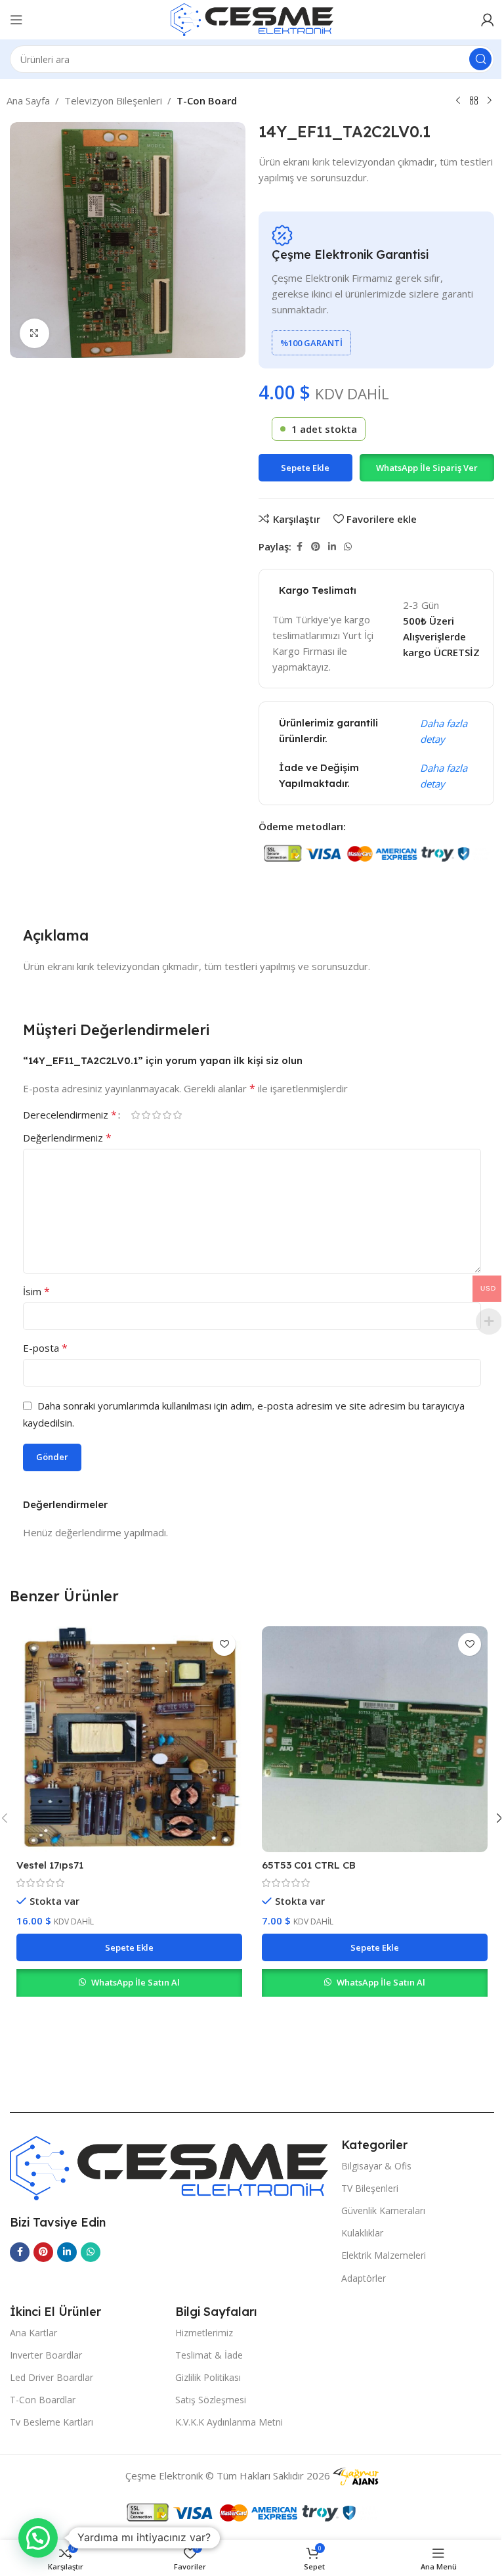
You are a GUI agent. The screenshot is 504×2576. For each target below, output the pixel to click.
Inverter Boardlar (46, 2355)
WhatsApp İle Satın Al (136, 1982)
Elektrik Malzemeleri (384, 2255)
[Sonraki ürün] (490, 101)
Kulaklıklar (362, 2233)
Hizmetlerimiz (204, 2333)
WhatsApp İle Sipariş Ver (427, 468)
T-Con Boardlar (43, 2400)
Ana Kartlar (33, 2333)
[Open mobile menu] (16, 20)
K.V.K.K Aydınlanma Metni (229, 2422)
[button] (427, 468)
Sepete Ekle (305, 468)
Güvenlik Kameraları (383, 2210)
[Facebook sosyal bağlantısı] (299, 547)
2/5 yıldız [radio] (146, 1115)
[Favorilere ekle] (224, 1644)
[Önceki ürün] (458, 101)
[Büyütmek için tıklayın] (34, 333)
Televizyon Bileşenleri (113, 100)
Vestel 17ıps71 (50, 1865)
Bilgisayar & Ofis (376, 2166)
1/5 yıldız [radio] (135, 1115)
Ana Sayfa (28, 100)
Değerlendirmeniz (67, 1138)
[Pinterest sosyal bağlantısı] (316, 547)
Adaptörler (364, 2278)
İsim (36, 1291)
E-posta (45, 1348)
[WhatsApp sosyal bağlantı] (348, 547)
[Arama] (480, 59)
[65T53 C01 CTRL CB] (375, 1739)
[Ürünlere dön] (474, 101)
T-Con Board (207, 100)
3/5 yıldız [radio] (156, 1115)
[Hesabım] (488, 20)
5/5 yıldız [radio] (177, 1115)
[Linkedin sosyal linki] (332, 547)
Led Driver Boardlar (52, 2377)
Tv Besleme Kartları (52, 2422)
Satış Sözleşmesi (211, 2400)
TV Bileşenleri (370, 2188)
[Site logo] (252, 18)
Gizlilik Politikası (208, 2377)
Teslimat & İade (209, 2355)
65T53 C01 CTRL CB (309, 1865)
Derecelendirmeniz (70, 1115)
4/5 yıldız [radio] (167, 1115)
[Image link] (169, 2167)
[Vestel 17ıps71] (129, 1739)
